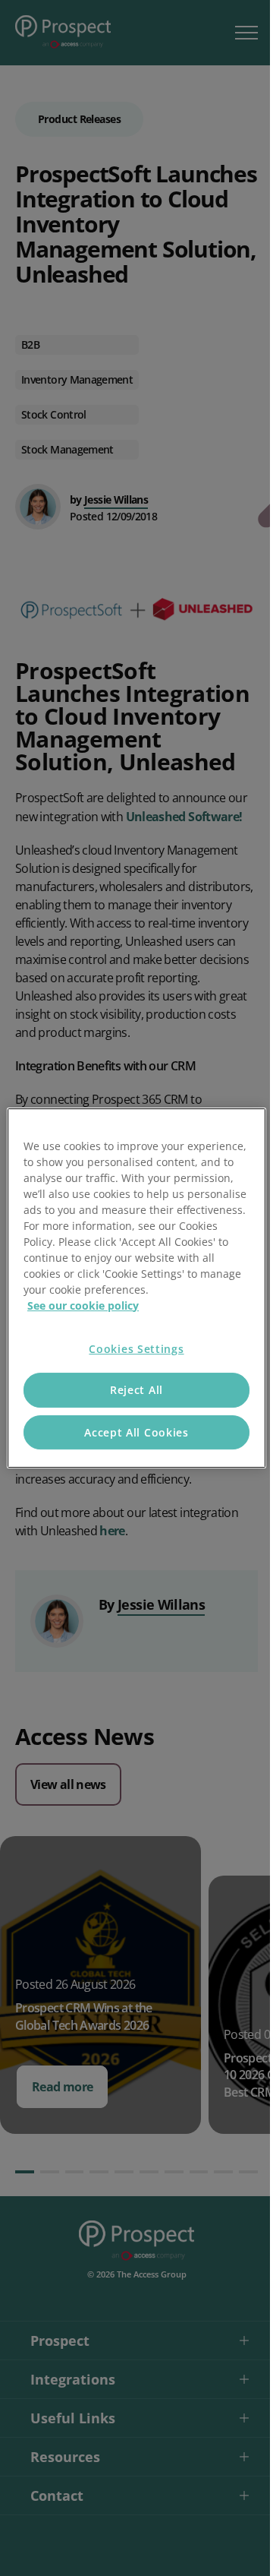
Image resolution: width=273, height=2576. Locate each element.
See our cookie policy (83, 1305)
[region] (136, 1288)
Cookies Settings (136, 1349)
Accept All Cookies (136, 1432)
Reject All (136, 1390)
